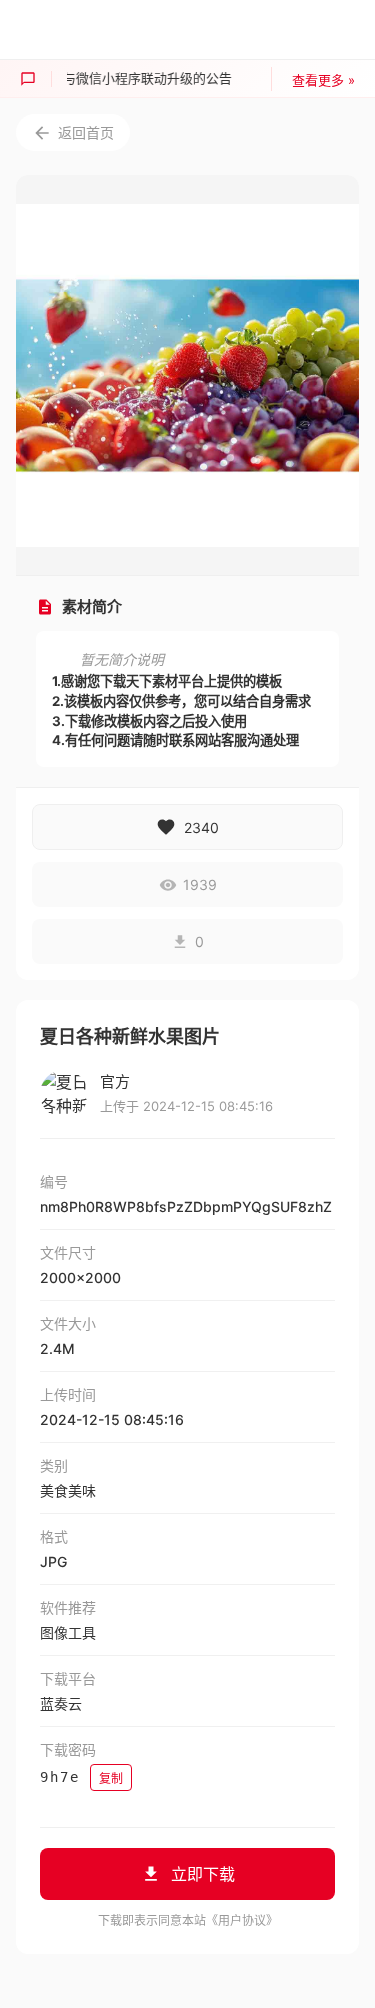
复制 (111, 1778)
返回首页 (86, 132)
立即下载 (203, 1874)
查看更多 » (323, 80)
